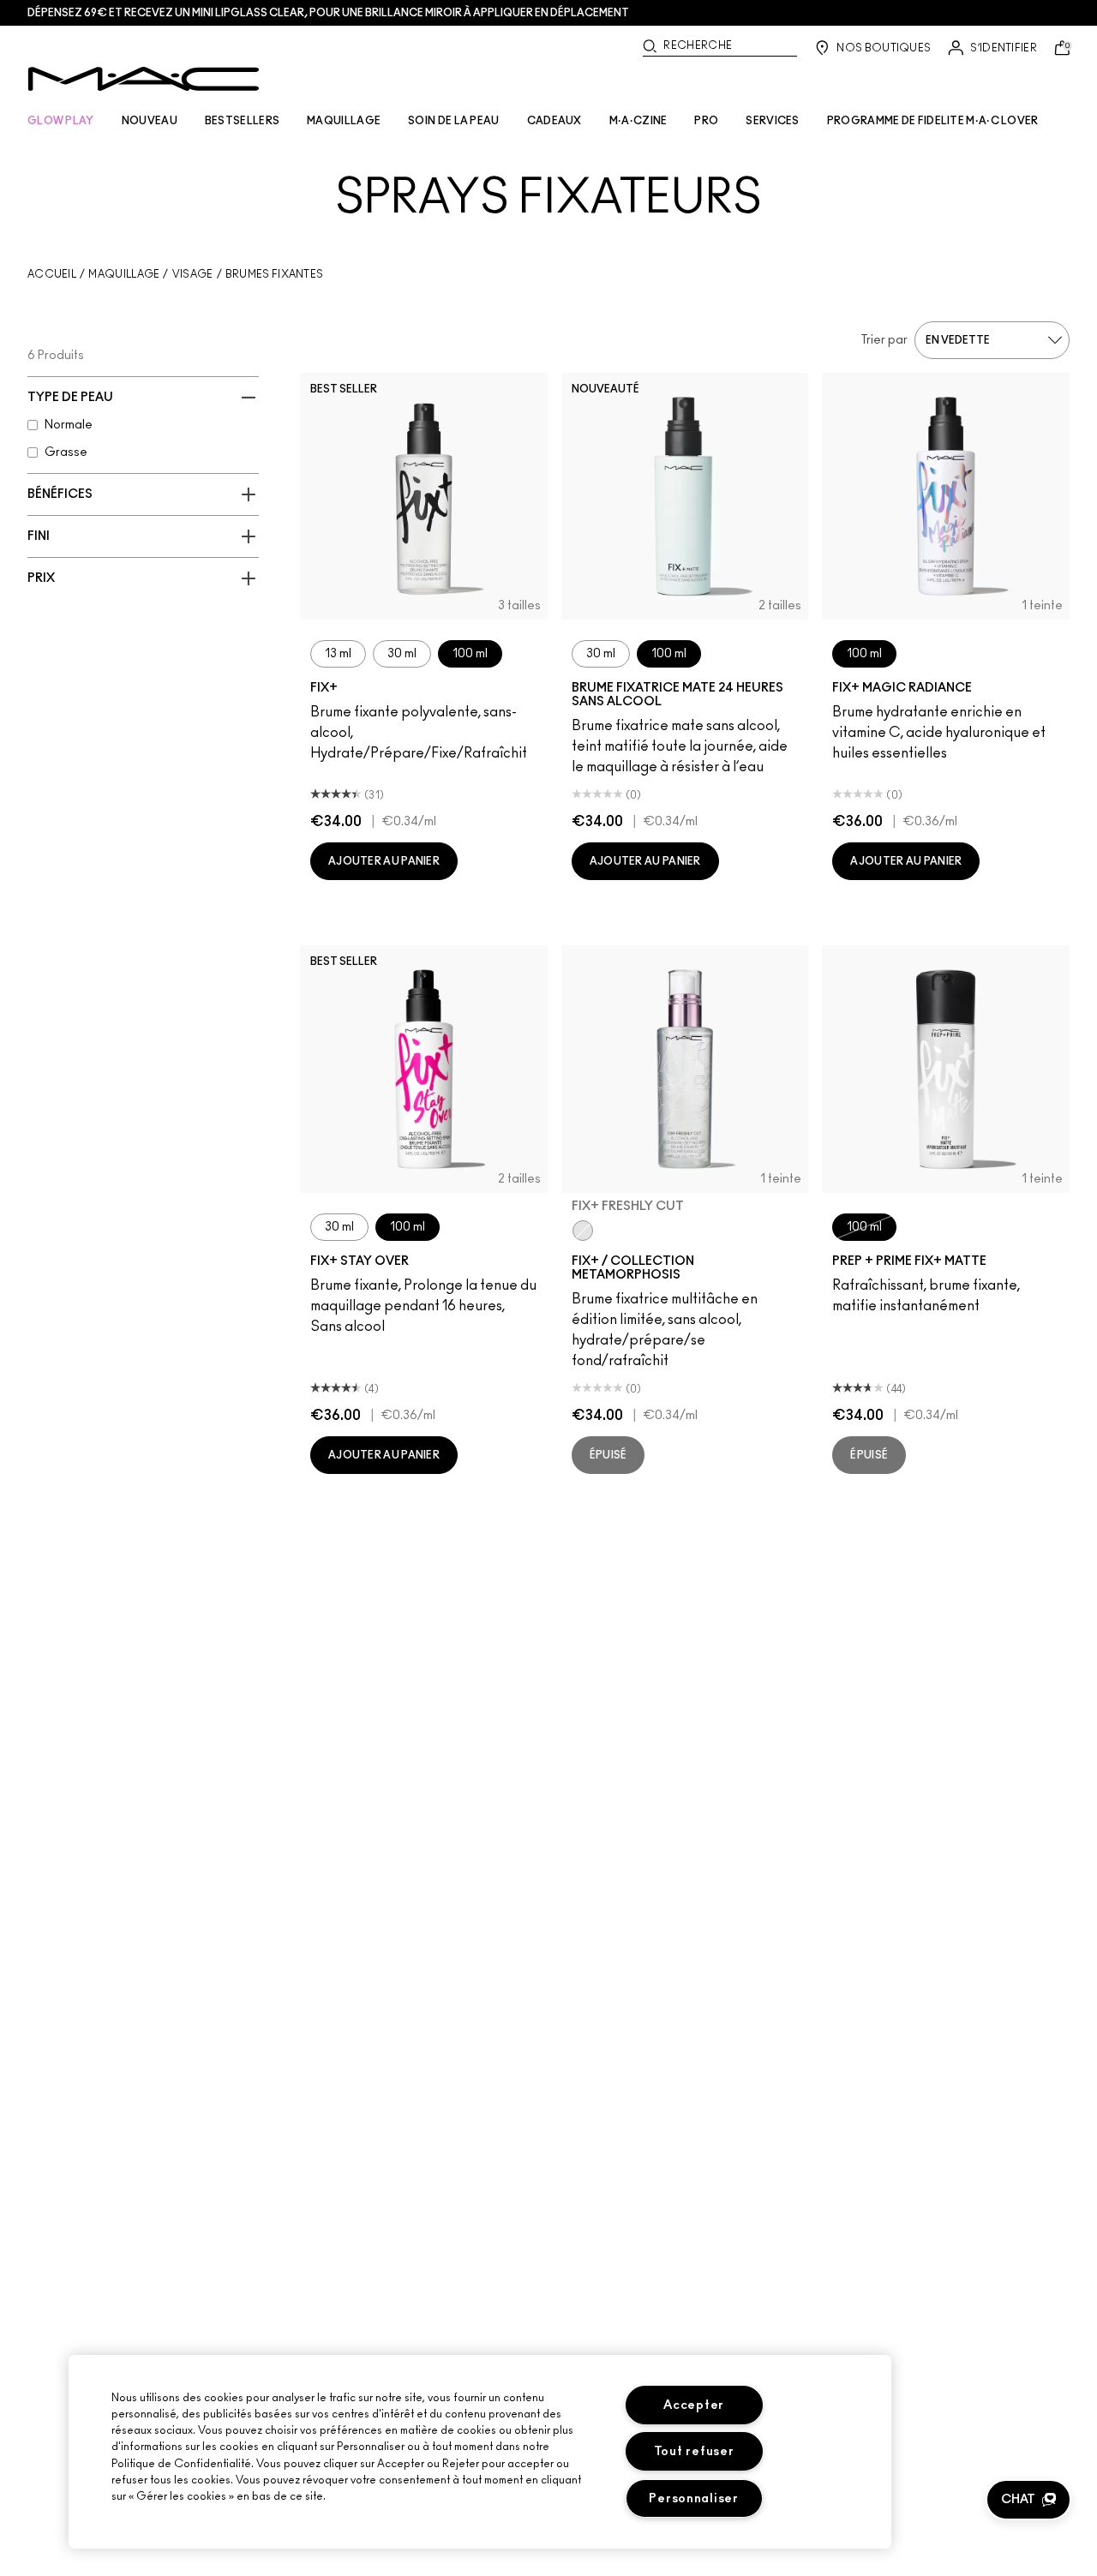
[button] (1028, 2500)
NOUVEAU (150, 121)
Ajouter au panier (384, 861)
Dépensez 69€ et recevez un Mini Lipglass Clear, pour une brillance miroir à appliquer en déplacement (328, 13)
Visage (193, 274)
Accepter (694, 2405)
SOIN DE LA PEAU (454, 121)
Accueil (52, 274)
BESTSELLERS (242, 121)
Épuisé (608, 1455)
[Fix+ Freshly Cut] (583, 1231)
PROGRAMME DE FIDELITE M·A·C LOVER (933, 121)
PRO (706, 121)
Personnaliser (693, 2498)
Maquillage (124, 274)
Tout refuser (694, 2451)
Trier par (884, 340)
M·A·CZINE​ (638, 121)
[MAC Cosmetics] (144, 79)
